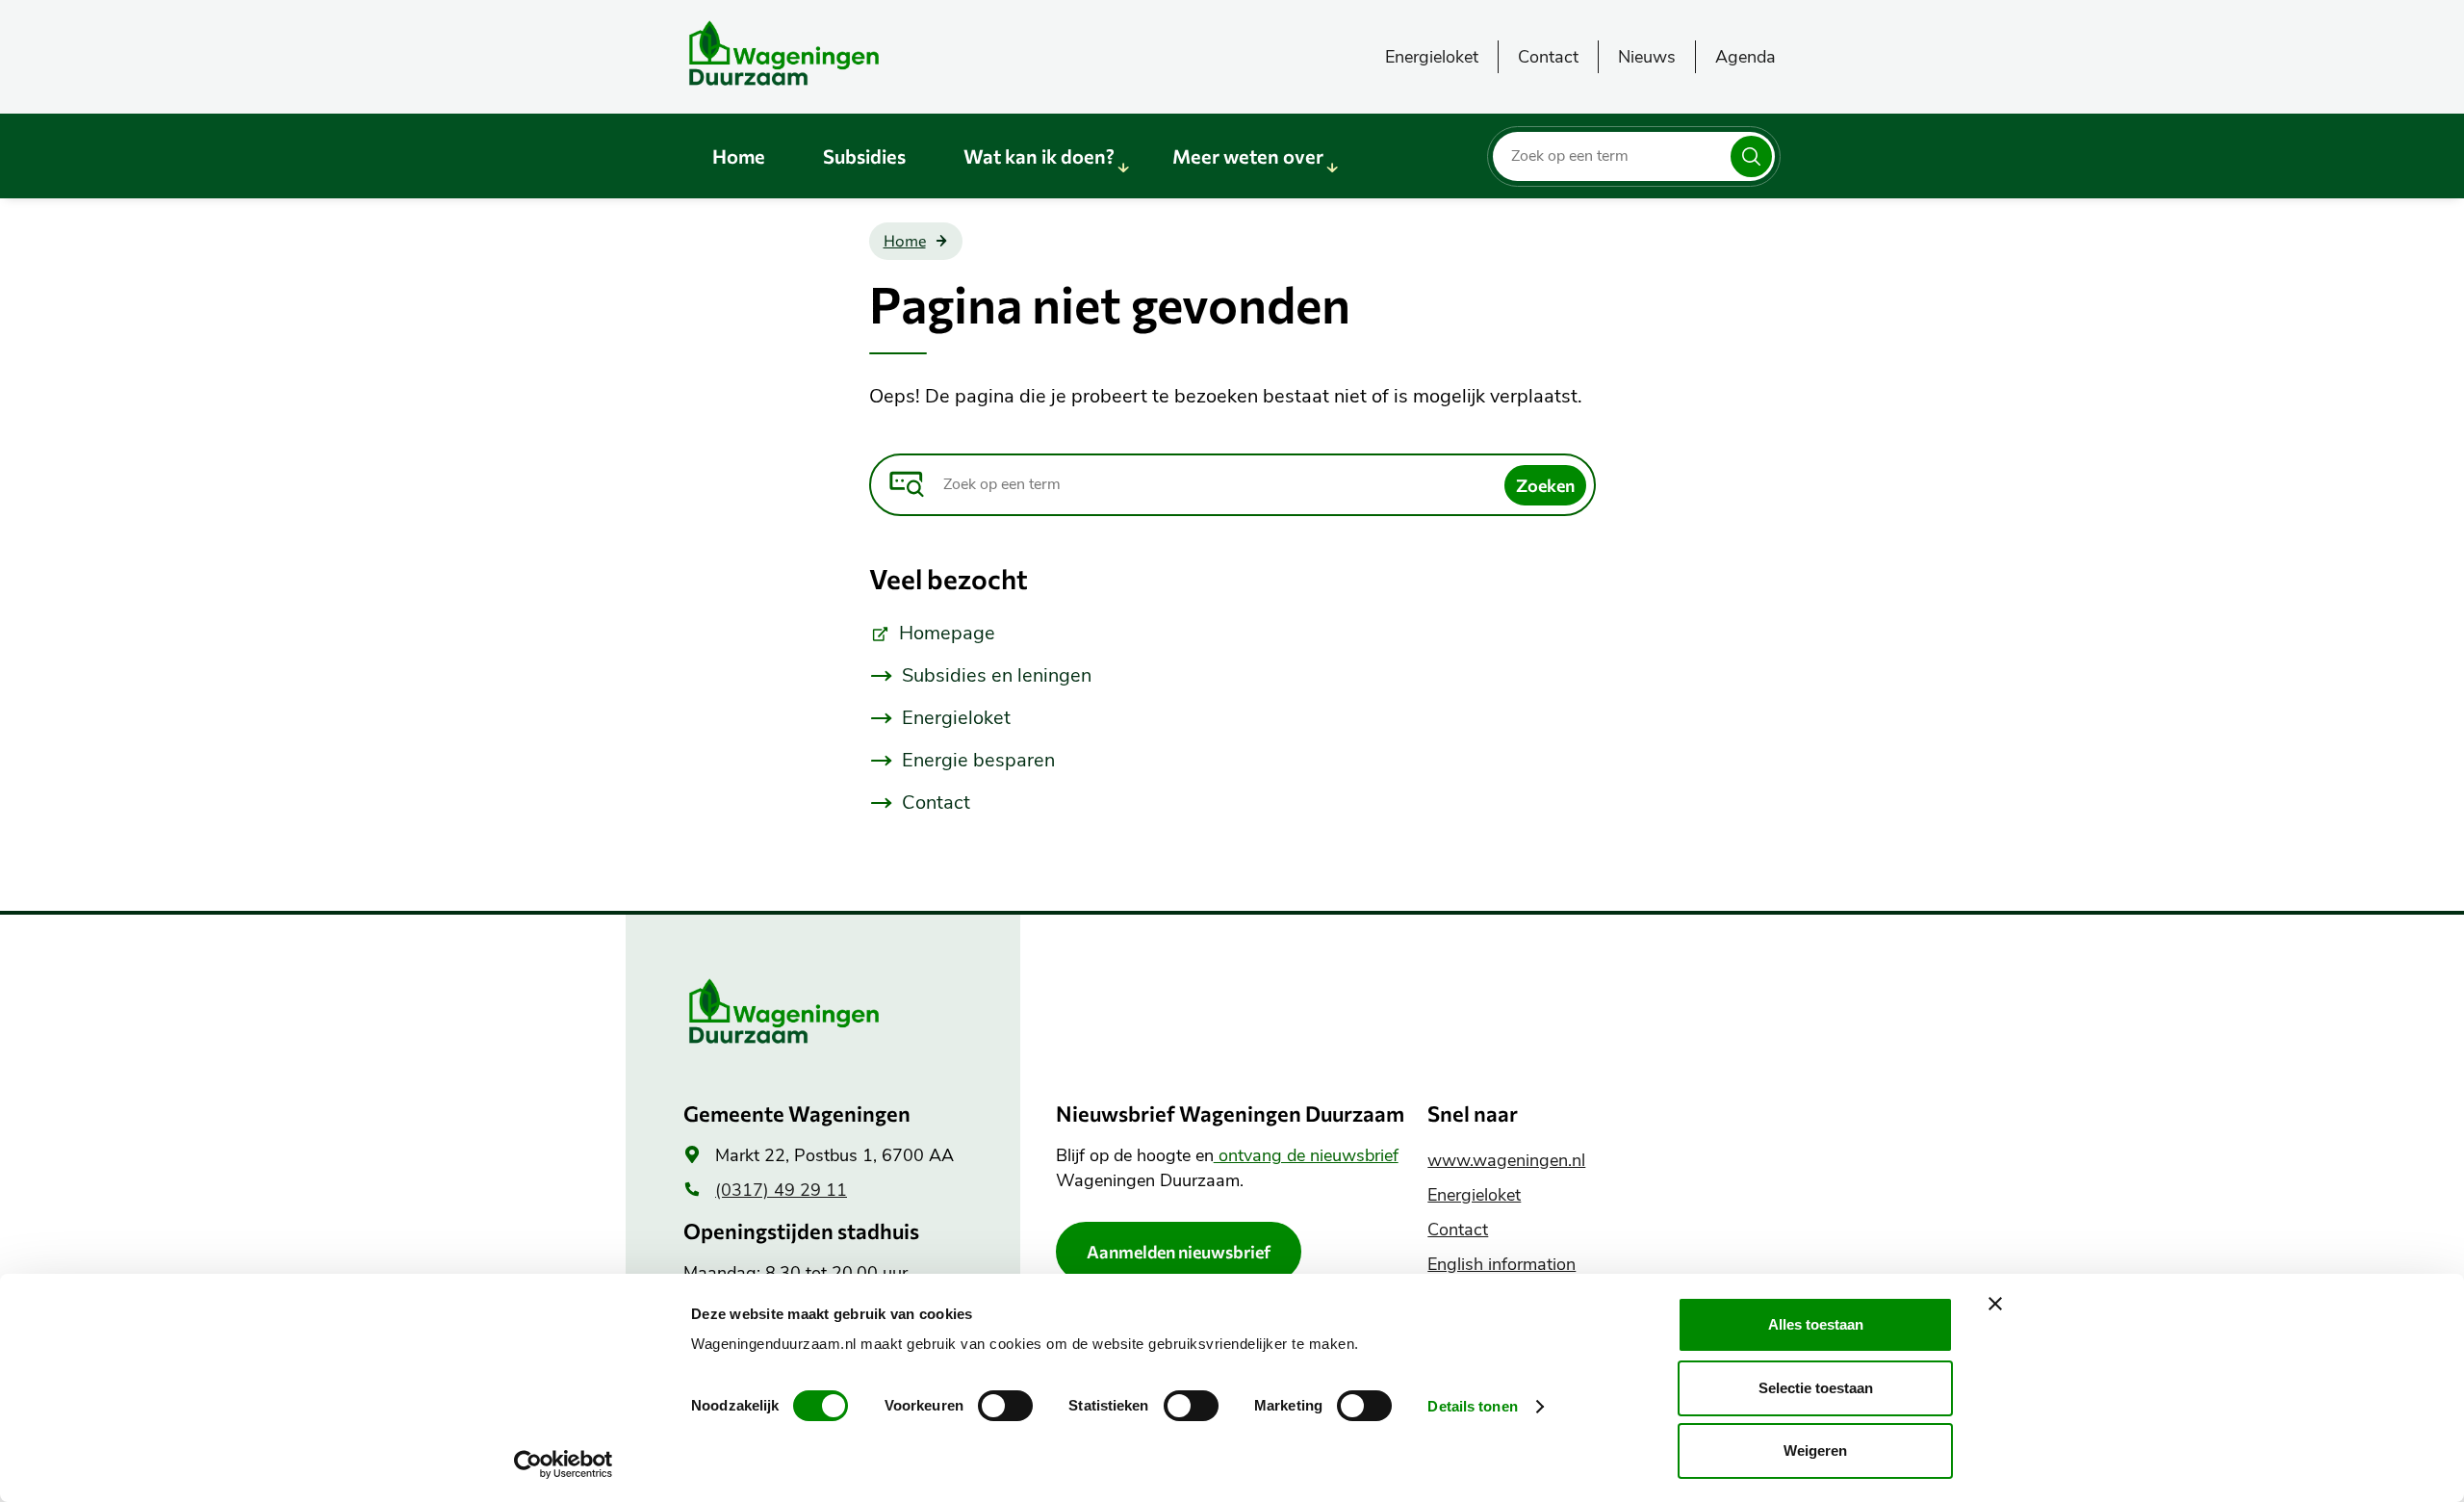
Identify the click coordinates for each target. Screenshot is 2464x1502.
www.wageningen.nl (1506, 1160)
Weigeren (1815, 1450)
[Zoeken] (1751, 156)
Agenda (1745, 57)
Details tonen (1472, 1406)
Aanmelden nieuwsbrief (1179, 1252)
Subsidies (864, 156)
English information (1501, 1264)
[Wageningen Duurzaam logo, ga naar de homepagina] (828, 53)
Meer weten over (1248, 156)
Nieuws (1647, 57)
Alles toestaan (1816, 1324)
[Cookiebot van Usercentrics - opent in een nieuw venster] (564, 1464)
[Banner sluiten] (1995, 1304)
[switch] (1005, 1406)
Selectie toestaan (1816, 1388)
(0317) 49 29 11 (781, 1190)
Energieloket (1432, 57)
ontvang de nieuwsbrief (1306, 1155)
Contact (1548, 57)
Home (739, 156)
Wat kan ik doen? (1039, 156)
